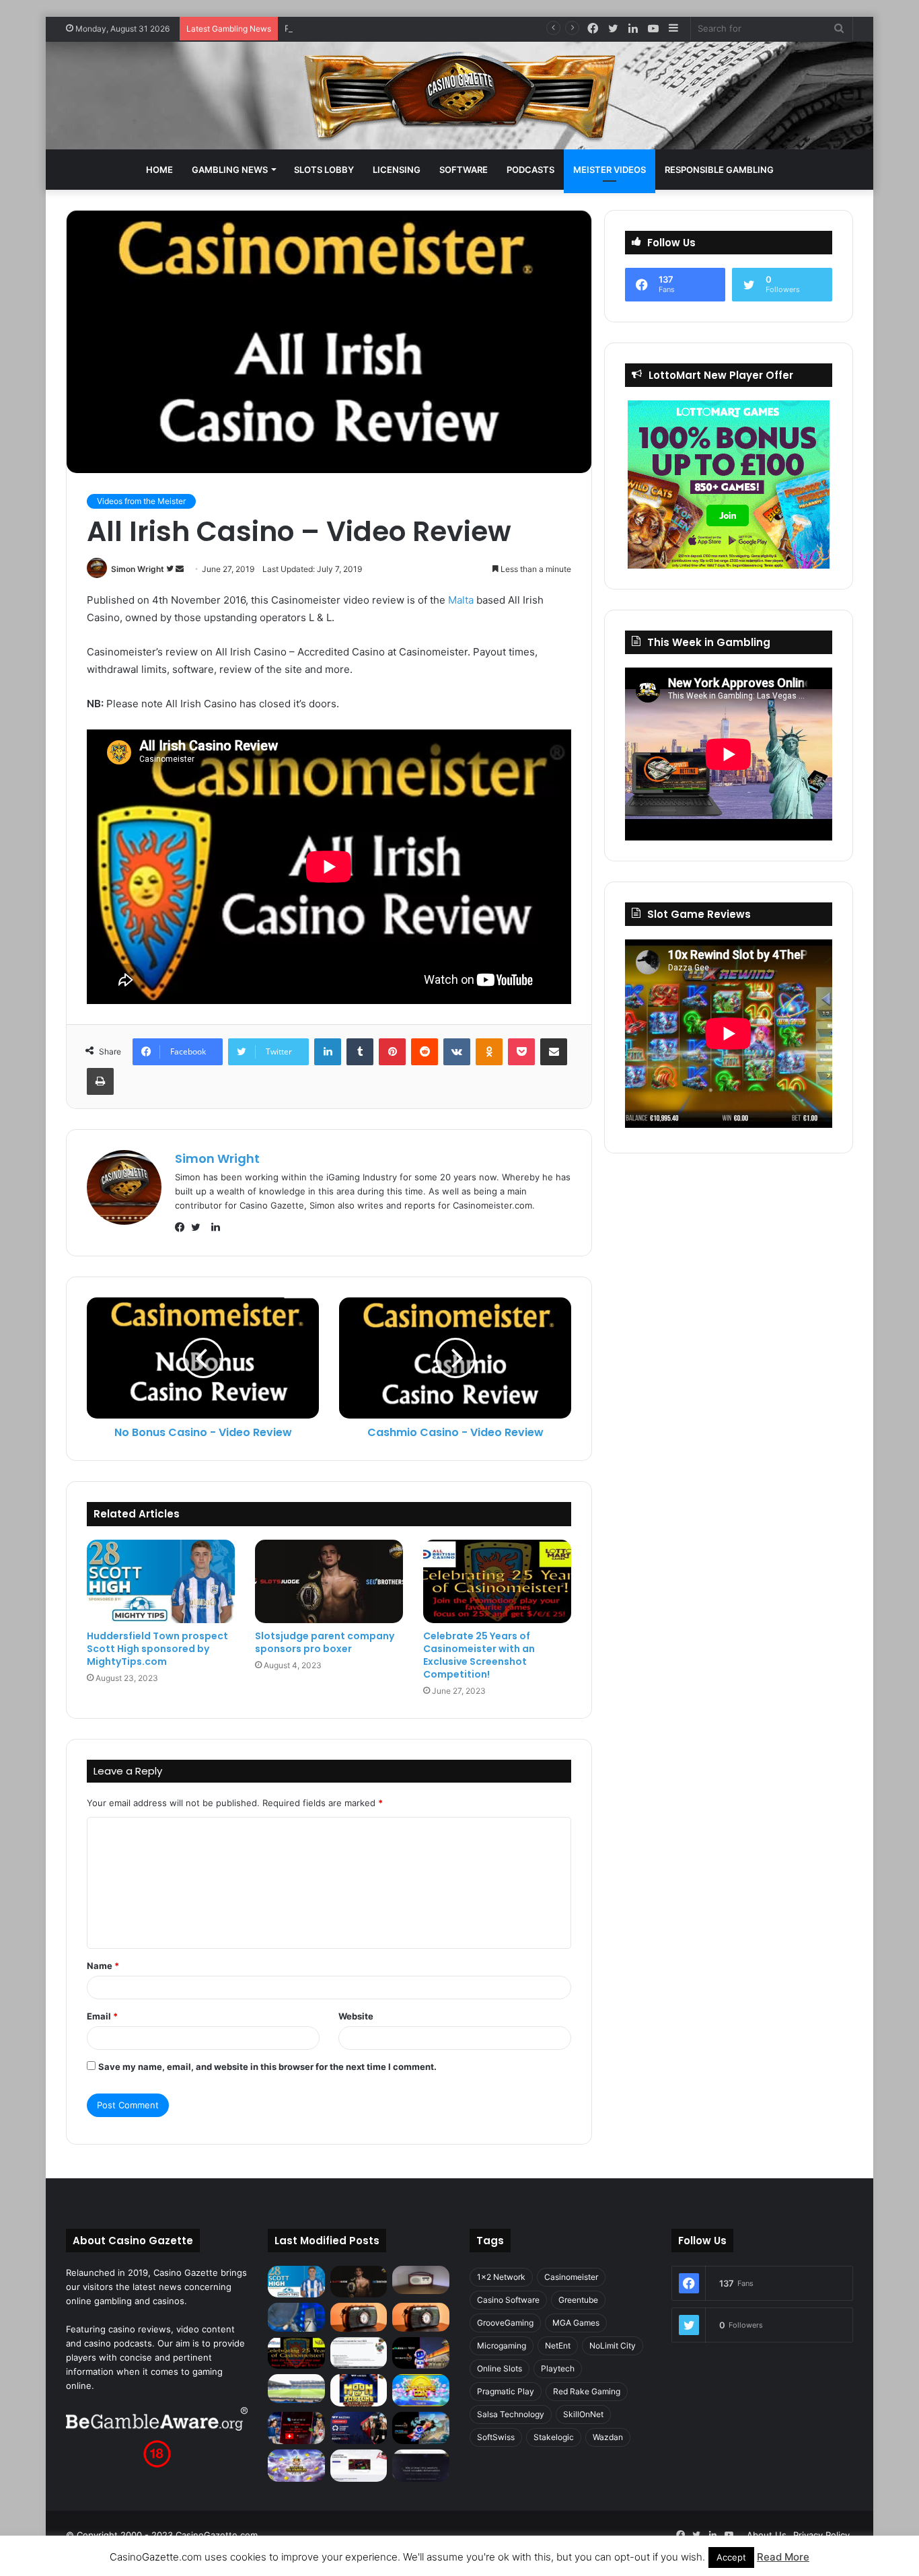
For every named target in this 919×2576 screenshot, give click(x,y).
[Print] (100, 1081)
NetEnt (558, 2346)
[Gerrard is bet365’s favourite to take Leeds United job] (296, 2388)
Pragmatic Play (506, 2391)
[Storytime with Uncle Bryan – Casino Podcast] (296, 2317)
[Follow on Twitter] (171, 569)
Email (102, 2016)
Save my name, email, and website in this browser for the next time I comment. (267, 2067)
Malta (461, 600)
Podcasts (530, 170)
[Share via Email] (554, 1052)
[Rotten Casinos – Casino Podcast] (421, 2280)
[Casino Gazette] (460, 96)
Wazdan (608, 2437)
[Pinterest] (392, 1052)
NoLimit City (613, 2346)
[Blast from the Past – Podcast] (359, 2317)
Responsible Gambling (719, 170)
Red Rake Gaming (587, 2391)
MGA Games (576, 2323)
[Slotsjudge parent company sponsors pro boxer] (329, 1581)
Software (464, 170)
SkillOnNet (583, 2414)
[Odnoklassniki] (489, 1052)
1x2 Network (501, 2277)
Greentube (578, 2300)
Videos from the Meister (141, 501)
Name (103, 1966)
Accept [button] (731, 2557)
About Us (767, 2535)
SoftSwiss (496, 2437)
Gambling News (230, 170)
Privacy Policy (821, 2535)
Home (159, 170)
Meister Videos (610, 170)
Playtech (558, 2368)
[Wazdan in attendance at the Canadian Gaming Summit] (359, 2428)
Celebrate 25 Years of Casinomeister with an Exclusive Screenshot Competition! (479, 1655)
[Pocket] (521, 1052)
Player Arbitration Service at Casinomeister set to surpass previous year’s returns (455, 28)
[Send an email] (180, 569)
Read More (783, 2557)
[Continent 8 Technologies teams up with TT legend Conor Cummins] (421, 2466)
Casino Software (508, 2300)
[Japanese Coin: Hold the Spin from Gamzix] (421, 2390)
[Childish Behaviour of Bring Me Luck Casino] (421, 2317)
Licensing (397, 170)
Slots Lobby (324, 170)
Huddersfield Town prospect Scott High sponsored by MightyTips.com (157, 1649)
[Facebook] (183, 1227)
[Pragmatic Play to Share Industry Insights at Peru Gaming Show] (421, 2428)
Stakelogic (554, 2437)
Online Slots (500, 2368)
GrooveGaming (505, 2323)
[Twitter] (199, 1227)
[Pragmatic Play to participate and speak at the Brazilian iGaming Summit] (421, 2353)
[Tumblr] (360, 1052)
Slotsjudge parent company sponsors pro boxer (325, 1642)
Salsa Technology (511, 2414)
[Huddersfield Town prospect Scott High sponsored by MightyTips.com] (161, 1581)
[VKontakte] (457, 1052)
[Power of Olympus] (296, 2466)
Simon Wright (138, 569)
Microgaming (502, 2346)
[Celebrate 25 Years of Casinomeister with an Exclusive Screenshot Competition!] (497, 1581)
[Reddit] (425, 1052)
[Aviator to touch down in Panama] (359, 2466)
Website (356, 2016)
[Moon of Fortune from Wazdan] (359, 2390)
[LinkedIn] (328, 1052)
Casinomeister (571, 2277)
